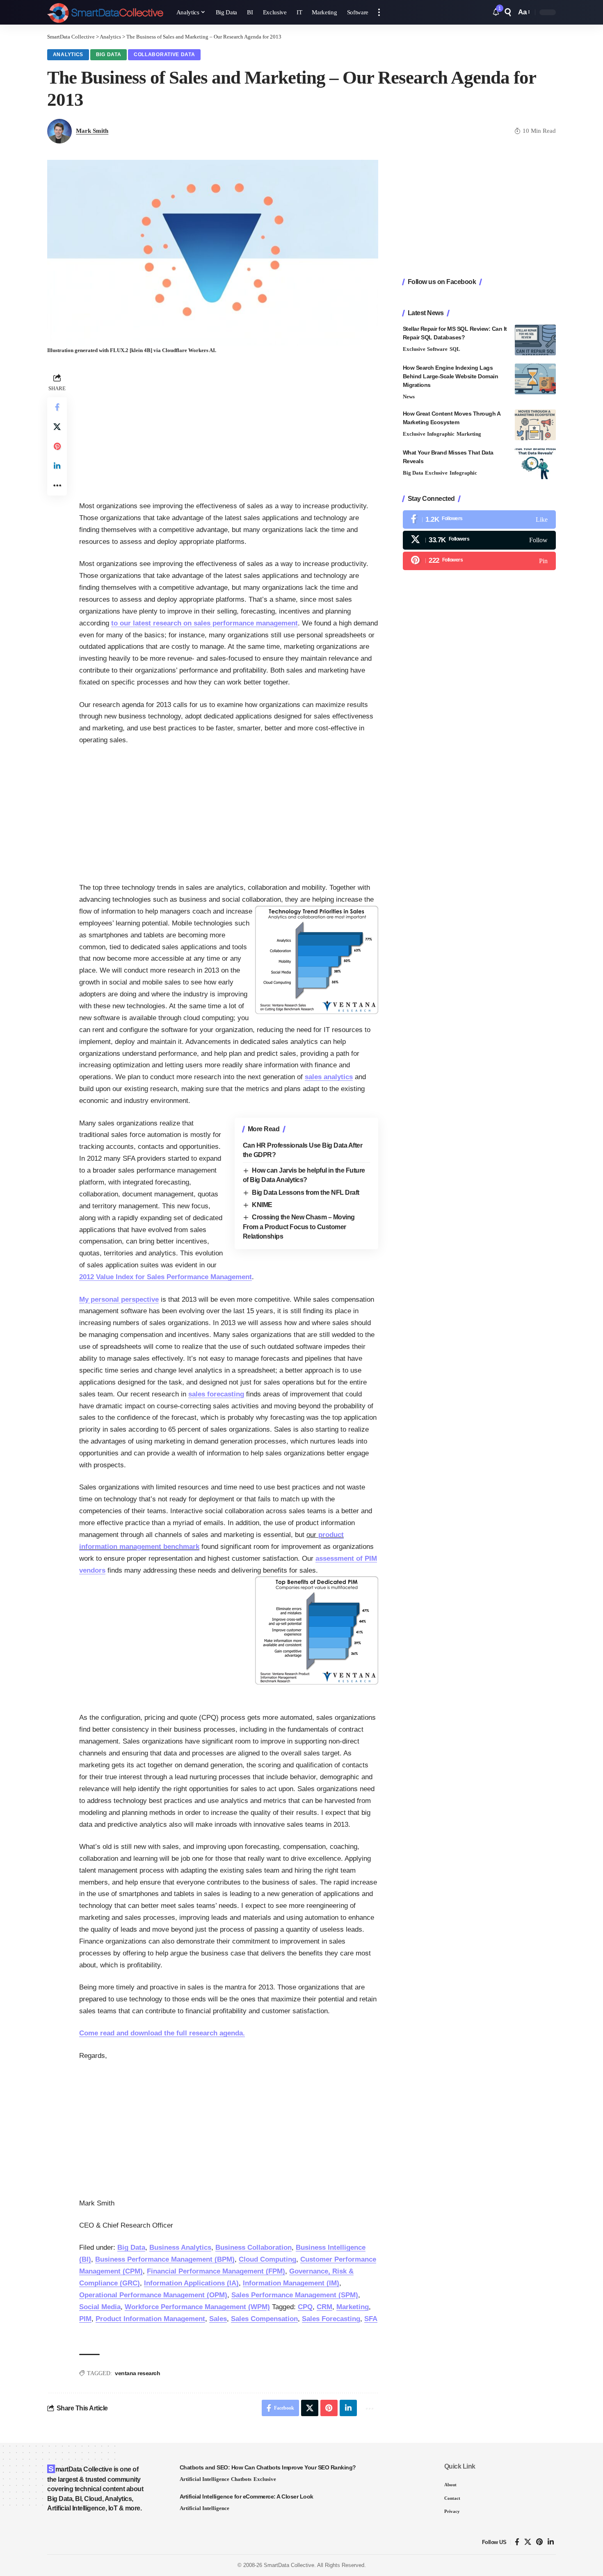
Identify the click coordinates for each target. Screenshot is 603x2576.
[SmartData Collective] (105, 12)
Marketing (353, 2307)
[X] (479, 540)
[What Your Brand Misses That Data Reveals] (535, 464)
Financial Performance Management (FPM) (216, 2271)
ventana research (137, 2373)
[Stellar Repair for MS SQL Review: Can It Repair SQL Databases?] (535, 340)
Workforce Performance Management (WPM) (197, 2307)
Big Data (109, 55)
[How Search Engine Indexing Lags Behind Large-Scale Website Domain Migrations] (535, 379)
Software (437, 349)
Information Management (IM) (291, 2283)
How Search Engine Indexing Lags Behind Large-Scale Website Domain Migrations (451, 376)
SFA (371, 2319)
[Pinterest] (479, 561)
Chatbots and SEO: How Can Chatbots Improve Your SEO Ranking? (268, 2467)
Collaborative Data (164, 55)
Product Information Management (150, 2319)
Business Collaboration (254, 2247)
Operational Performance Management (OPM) (153, 2295)
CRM (324, 2307)
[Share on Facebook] (57, 407)
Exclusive (414, 349)
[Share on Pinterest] (57, 446)
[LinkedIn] (551, 2542)
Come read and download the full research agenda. (162, 2033)
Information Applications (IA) (191, 2283)
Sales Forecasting (331, 2319)
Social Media (100, 2307)
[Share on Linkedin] (57, 466)
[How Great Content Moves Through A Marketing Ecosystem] (535, 425)
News (409, 397)
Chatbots (241, 2479)
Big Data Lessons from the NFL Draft (306, 1193)
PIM (85, 2319)
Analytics (68, 55)
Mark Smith (92, 131)
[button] (379, 12)
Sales (218, 2319)
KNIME (262, 1205)
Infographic (441, 434)
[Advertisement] (229, 429)
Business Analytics (180, 2247)
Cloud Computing (267, 2259)
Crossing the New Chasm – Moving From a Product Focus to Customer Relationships (299, 1227)
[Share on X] (57, 427)
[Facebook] (479, 520)
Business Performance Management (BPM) (165, 2259)
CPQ (305, 2307)
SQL (455, 349)
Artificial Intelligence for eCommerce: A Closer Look (247, 2496)
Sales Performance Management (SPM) (295, 2295)
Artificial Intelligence (204, 2479)
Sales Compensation (264, 2319)
